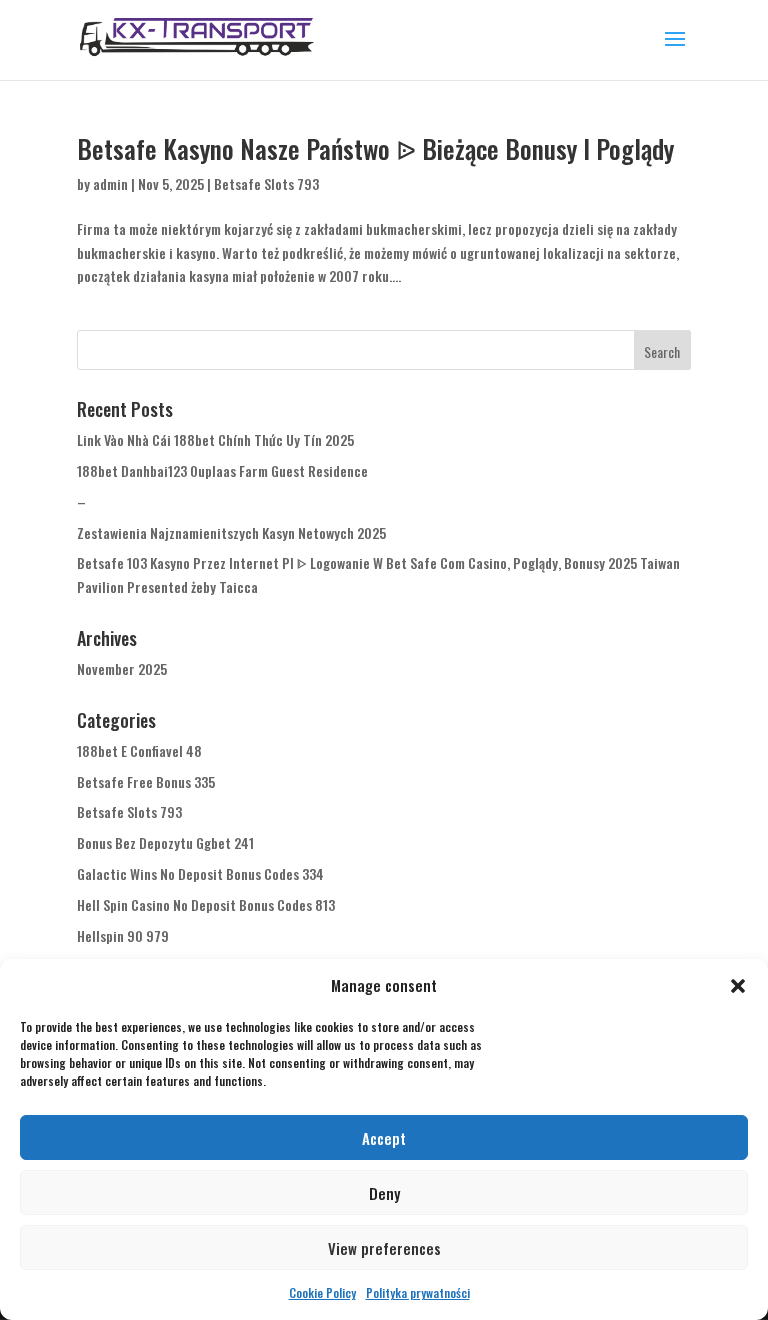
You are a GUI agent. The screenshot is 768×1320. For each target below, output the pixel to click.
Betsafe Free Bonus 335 (146, 781)
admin (110, 183)
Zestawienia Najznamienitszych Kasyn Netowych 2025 (231, 532)
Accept (384, 1138)
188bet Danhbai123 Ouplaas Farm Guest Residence (222, 470)
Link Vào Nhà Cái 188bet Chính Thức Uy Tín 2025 (215, 439)
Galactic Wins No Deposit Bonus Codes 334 (200, 873)
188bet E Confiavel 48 (139, 750)
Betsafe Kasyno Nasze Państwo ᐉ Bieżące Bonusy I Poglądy (375, 148)
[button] (738, 986)
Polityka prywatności (418, 1292)
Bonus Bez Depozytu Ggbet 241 (165, 842)
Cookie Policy (322, 1292)
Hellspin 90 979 (123, 935)
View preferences (384, 1248)
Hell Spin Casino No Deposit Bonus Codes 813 (206, 904)
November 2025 (122, 668)
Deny (384, 1193)
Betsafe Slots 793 (266, 183)
